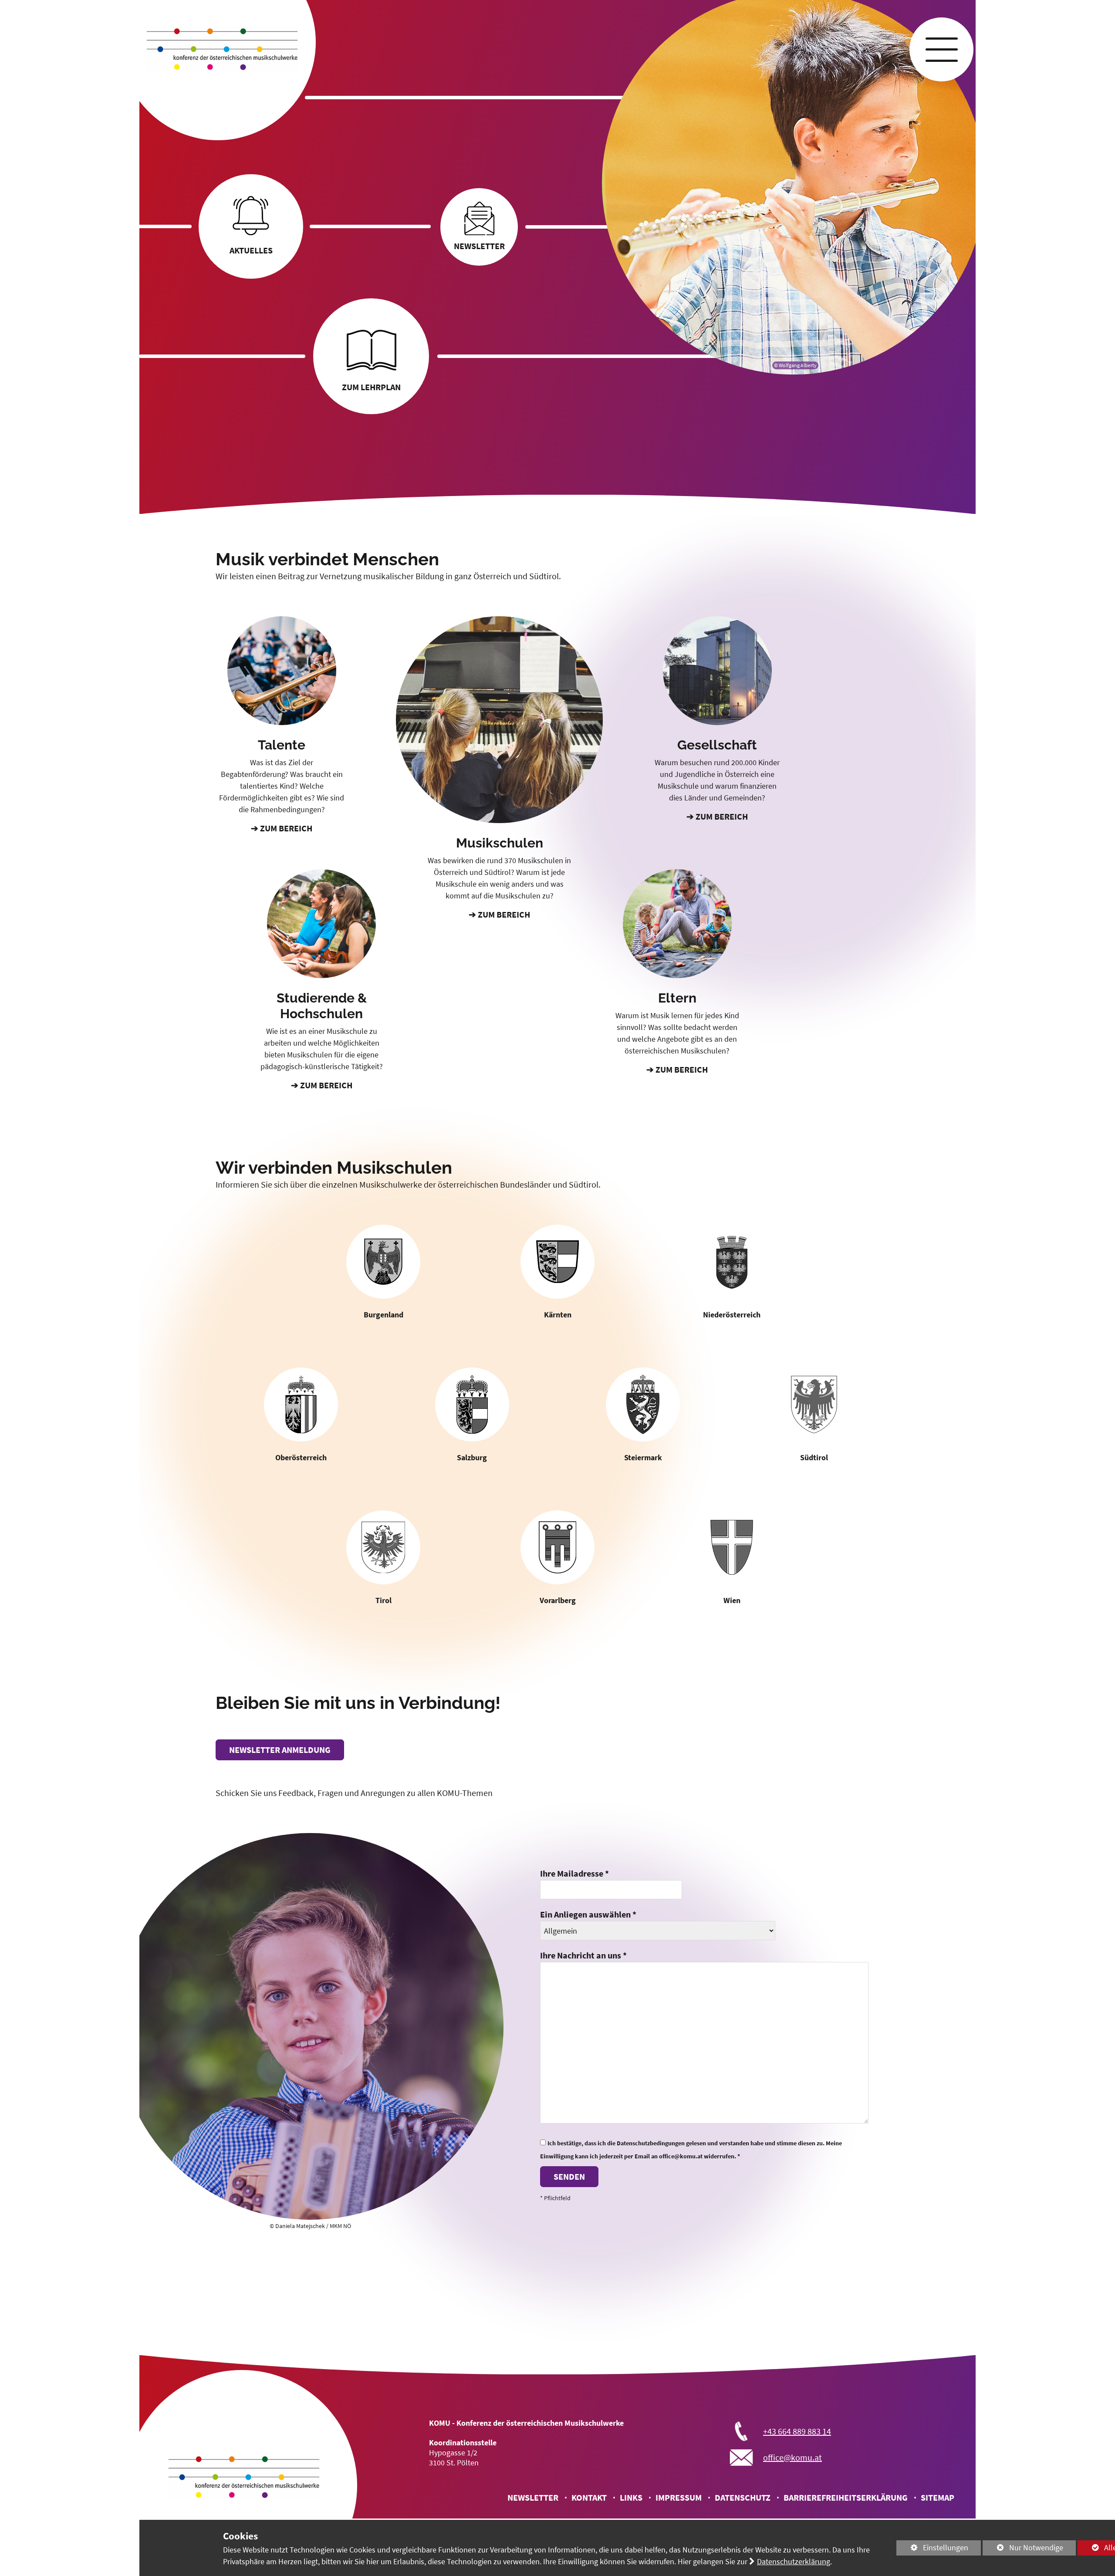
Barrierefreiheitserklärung (846, 2497)
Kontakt (589, 2497)
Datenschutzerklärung (794, 2561)
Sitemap (938, 2497)
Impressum (679, 2497)
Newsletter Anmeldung (280, 1750)
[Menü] (941, 49)
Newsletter (533, 2497)
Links (631, 2497)
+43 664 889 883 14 (797, 2431)
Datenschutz (743, 2497)
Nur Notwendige (1023, 2549)
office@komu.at (792, 2457)
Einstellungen (932, 2549)
